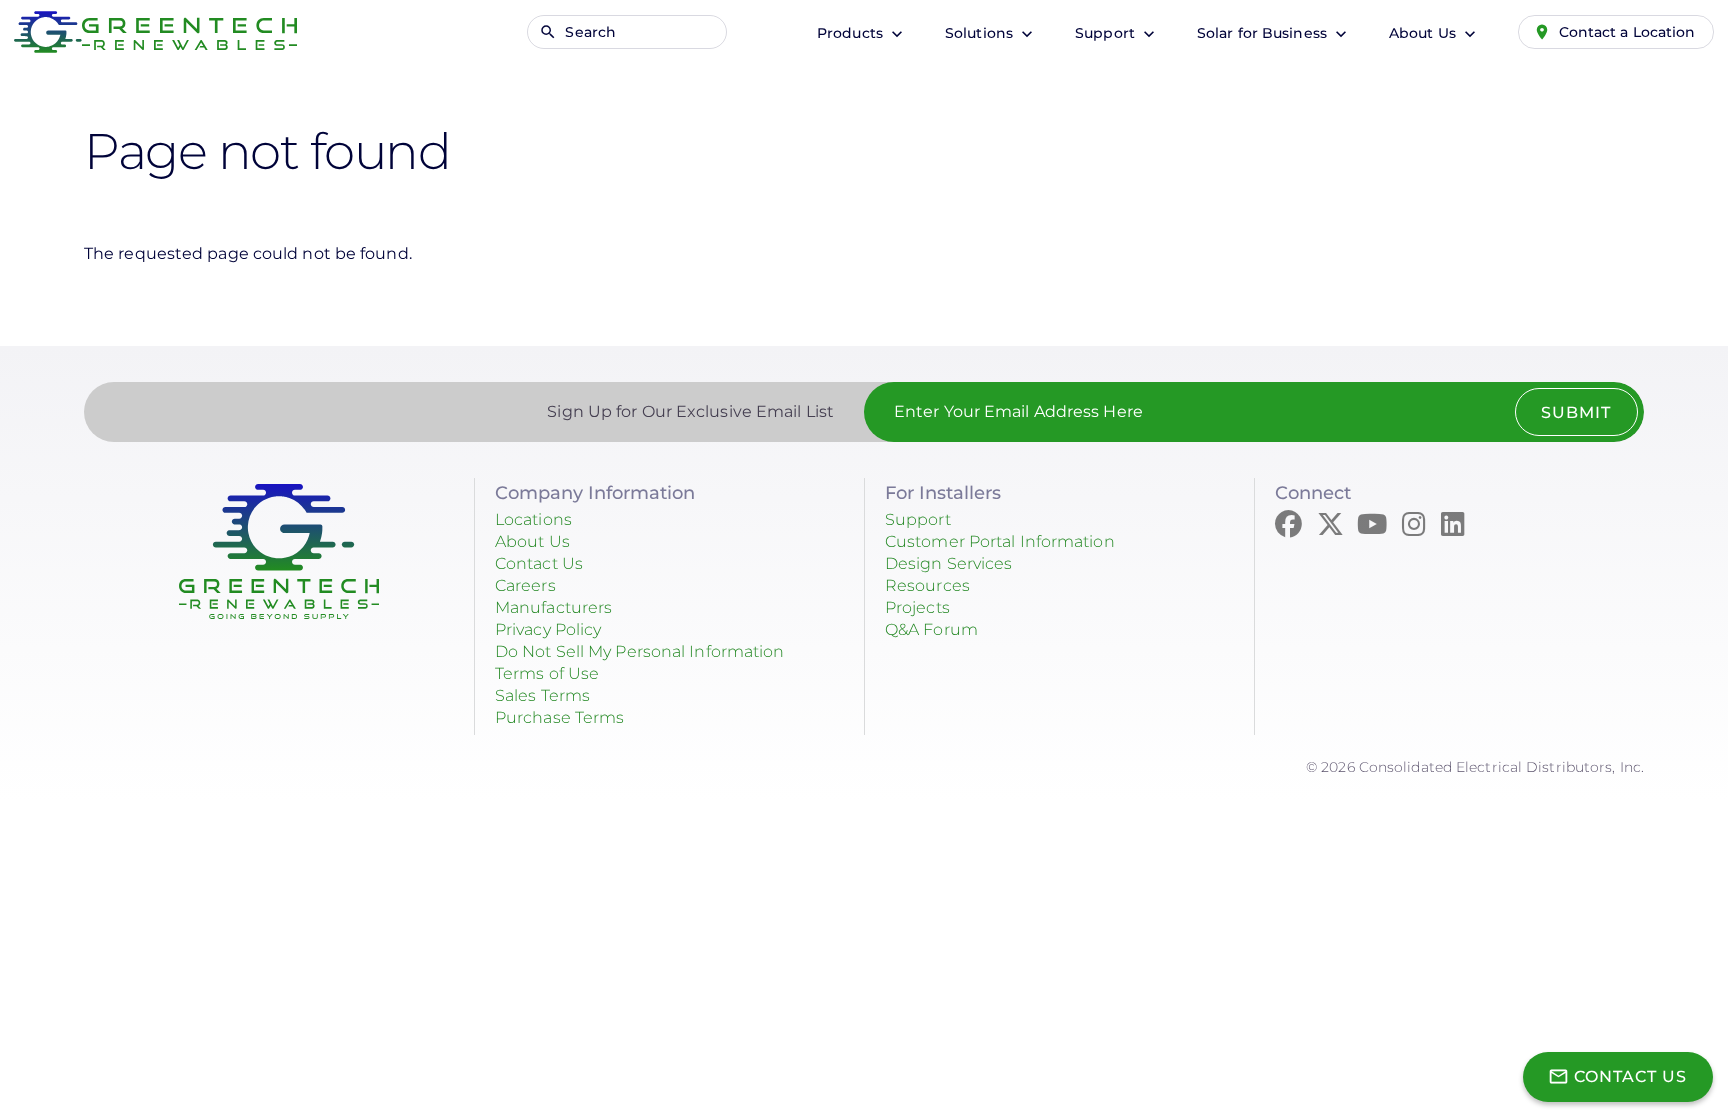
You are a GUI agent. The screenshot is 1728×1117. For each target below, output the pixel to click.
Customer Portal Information (1000, 541)
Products (852, 33)
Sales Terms (542, 695)
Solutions (981, 33)
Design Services (949, 563)
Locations (533, 519)
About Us (1424, 33)
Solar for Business (1264, 33)
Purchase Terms (559, 717)
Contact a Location (1627, 32)
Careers (525, 585)
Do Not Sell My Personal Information (640, 651)
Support (1107, 33)
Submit (1576, 412)
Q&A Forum (931, 629)
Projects (917, 607)
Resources (927, 585)
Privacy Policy (548, 629)
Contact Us (539, 563)
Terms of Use (547, 673)
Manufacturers (553, 607)
